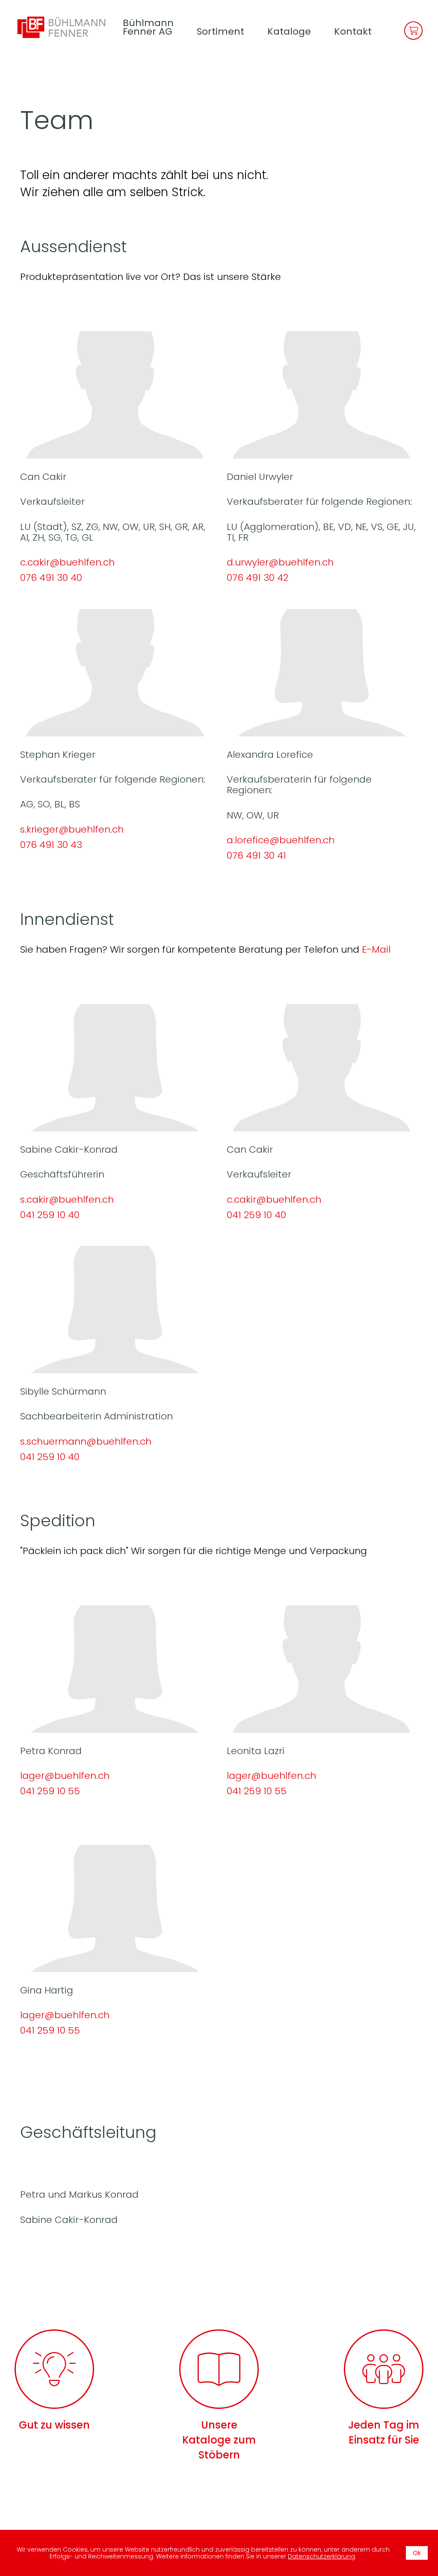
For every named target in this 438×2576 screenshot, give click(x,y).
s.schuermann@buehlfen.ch (86, 1441)
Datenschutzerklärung (321, 2556)
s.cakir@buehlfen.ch (67, 1200)
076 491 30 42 (257, 578)
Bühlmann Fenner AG (148, 27)
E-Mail (376, 949)
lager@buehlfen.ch (65, 1776)
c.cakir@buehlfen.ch (67, 562)
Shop (413, 31)
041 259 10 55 (50, 1791)
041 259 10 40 (50, 1215)
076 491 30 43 (51, 845)
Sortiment (220, 31)
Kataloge (289, 31)
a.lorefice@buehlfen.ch (281, 840)
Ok (417, 2553)
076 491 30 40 (51, 578)
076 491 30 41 (256, 855)
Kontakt (353, 31)
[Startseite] (65, 27)
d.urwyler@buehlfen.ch (280, 562)
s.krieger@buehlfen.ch (72, 829)
